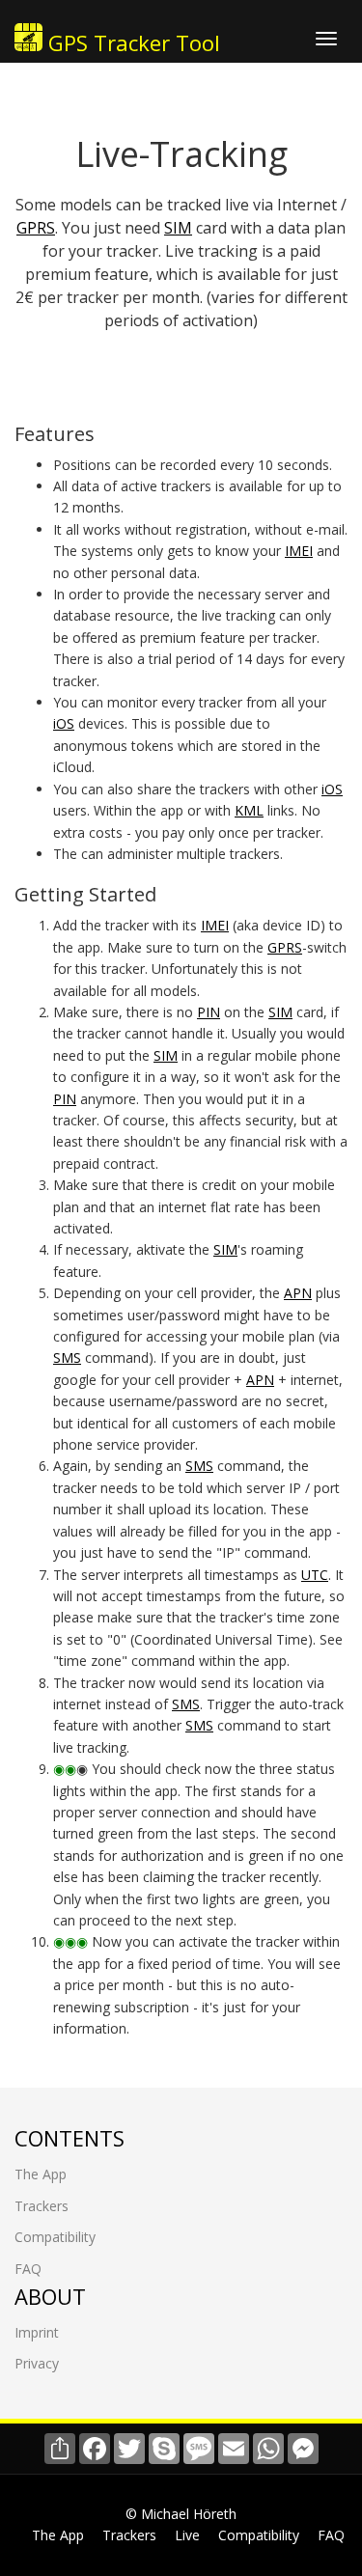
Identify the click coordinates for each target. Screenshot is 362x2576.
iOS (64, 723)
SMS (67, 1357)
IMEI (299, 551)
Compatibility (55, 2237)
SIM (178, 228)
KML (249, 810)
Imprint (37, 2332)
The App (41, 2174)
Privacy (37, 2363)
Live (187, 2535)
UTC (315, 1575)
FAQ (28, 2269)
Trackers (42, 2206)
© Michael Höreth (181, 2514)
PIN (209, 1012)
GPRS (36, 228)
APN (298, 1293)
